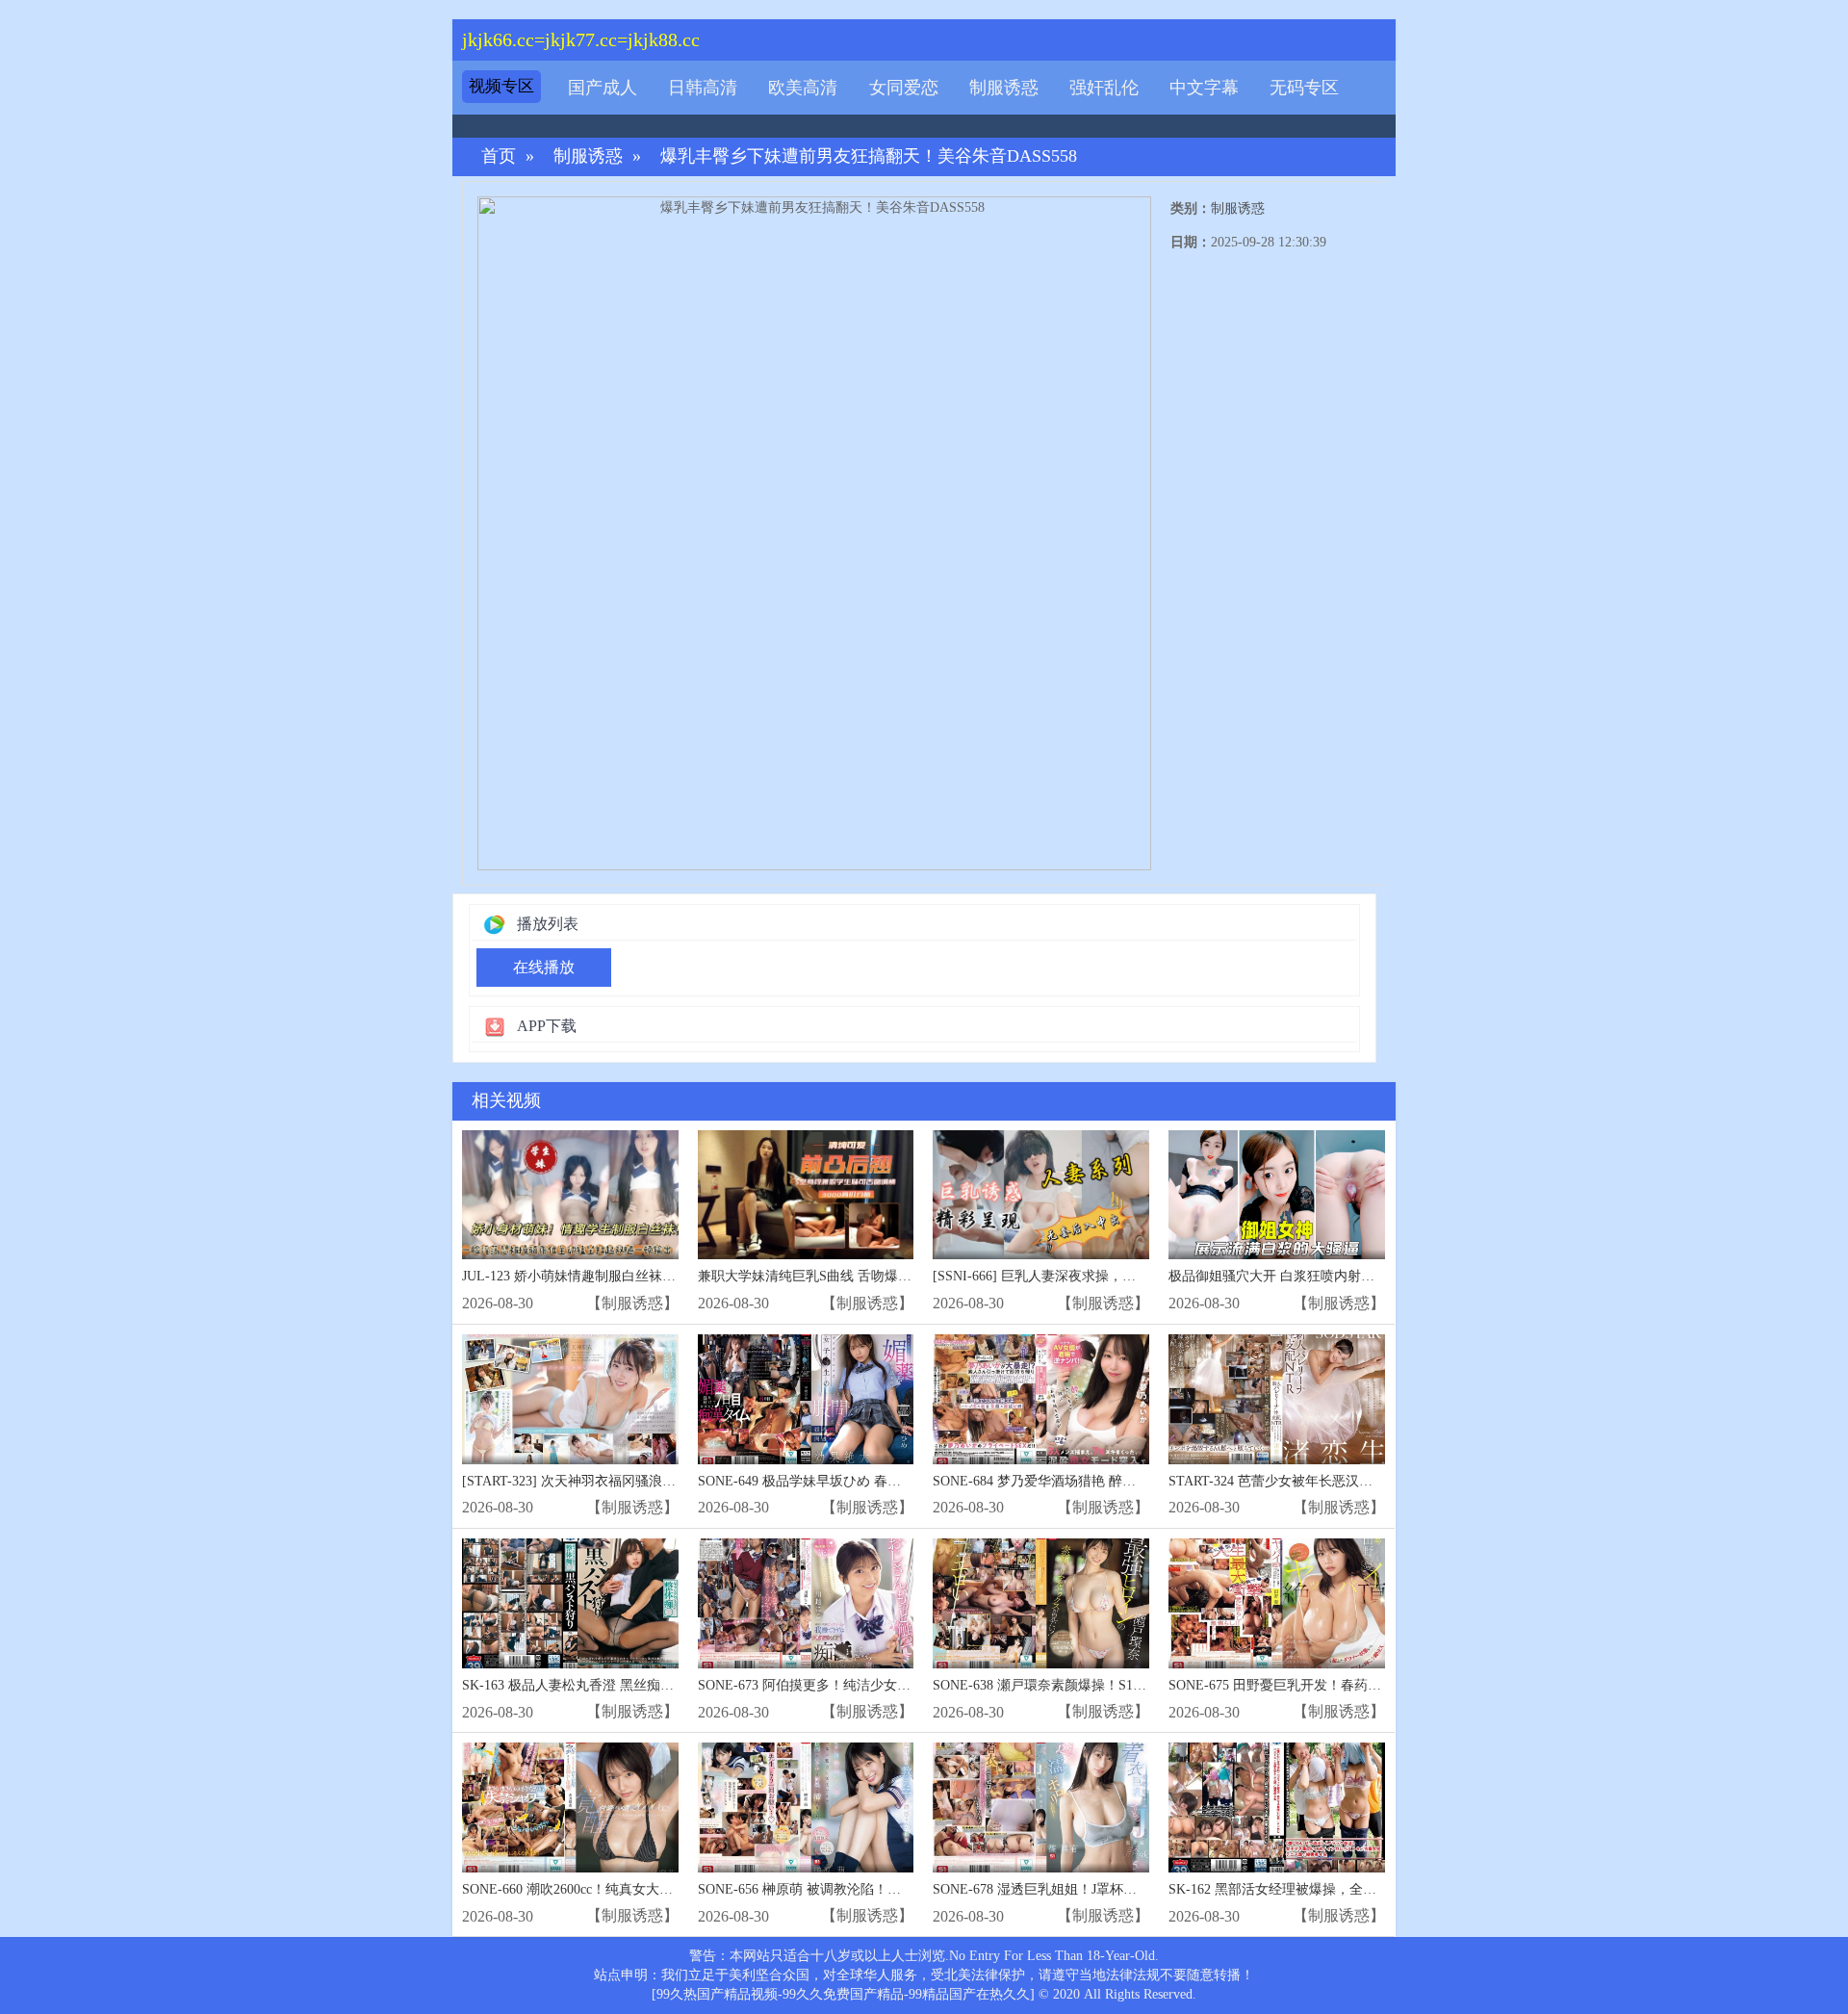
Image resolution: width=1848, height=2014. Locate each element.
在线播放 (544, 967)
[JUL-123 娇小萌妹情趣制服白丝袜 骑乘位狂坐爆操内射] (570, 1195)
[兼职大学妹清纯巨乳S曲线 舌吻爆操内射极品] (806, 1195)
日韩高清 (703, 88)
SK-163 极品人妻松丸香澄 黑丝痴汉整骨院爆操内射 (615, 1685)
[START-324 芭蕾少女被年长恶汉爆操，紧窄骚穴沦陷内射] (1277, 1399)
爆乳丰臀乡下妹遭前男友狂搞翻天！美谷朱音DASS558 (869, 156)
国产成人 (603, 88)
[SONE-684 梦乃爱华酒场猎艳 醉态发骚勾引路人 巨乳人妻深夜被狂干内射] (1041, 1399)
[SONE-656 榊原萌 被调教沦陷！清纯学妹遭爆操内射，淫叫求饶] (806, 1807)
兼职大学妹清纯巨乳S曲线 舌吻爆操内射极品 (832, 1276)
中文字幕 (1204, 88)
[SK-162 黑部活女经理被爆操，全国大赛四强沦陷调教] (1277, 1807)
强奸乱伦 (1104, 88)
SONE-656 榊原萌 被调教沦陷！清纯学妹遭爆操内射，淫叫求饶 (887, 1889)
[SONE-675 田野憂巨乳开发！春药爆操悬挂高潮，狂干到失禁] (1277, 1603)
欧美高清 (803, 88)
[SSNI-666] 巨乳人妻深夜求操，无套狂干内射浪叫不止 (1095, 1276)
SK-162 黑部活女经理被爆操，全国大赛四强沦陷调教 (1326, 1889)
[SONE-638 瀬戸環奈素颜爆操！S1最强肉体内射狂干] (1041, 1603)
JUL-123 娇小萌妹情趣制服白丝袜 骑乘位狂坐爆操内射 (625, 1276)
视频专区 (501, 86)
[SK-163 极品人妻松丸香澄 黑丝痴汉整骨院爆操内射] (570, 1603)
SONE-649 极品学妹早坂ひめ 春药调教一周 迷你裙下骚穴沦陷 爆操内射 (911, 1481)
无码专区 (1304, 88)
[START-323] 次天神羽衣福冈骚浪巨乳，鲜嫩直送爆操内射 (636, 1481)
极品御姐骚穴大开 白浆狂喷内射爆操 (1278, 1276)
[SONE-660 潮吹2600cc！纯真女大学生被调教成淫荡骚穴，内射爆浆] (570, 1807)
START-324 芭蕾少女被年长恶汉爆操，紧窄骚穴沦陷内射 (1338, 1481)
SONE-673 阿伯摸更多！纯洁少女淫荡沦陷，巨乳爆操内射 (872, 1685)
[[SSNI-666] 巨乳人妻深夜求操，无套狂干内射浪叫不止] (1041, 1195)
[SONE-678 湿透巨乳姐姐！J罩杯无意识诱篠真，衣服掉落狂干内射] (1041, 1807)
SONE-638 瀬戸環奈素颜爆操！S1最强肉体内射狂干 (1087, 1685)
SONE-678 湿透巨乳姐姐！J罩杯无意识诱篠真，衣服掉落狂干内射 (1129, 1889)
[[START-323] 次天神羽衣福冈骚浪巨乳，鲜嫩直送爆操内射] (570, 1399)
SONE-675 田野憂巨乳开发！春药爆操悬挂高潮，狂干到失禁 (1349, 1685)
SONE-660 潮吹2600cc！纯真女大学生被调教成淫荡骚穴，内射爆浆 (662, 1889)
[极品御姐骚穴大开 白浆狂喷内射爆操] (1277, 1195)
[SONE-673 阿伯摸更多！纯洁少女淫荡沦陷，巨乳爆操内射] (806, 1603)
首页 (499, 156)
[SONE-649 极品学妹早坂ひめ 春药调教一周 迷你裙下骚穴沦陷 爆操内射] (806, 1399)
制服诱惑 (1004, 88)
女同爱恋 (904, 88)
